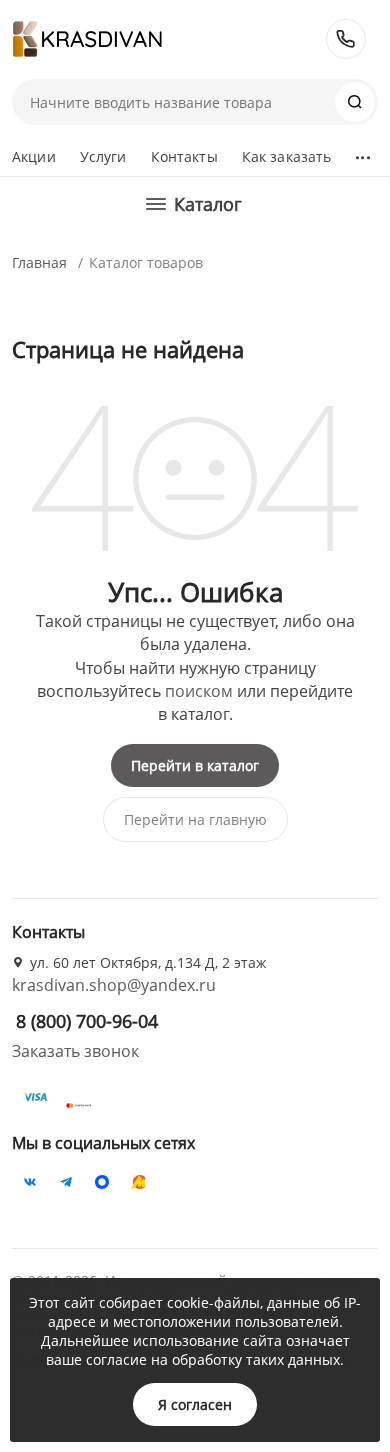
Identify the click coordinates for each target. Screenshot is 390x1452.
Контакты (184, 156)
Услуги (103, 156)
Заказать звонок (75, 1051)
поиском (199, 691)
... (362, 152)
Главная (39, 262)
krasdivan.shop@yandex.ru (114, 985)
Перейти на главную (195, 819)
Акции (34, 156)
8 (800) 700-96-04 (346, 39)
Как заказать (287, 156)
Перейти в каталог (195, 765)
